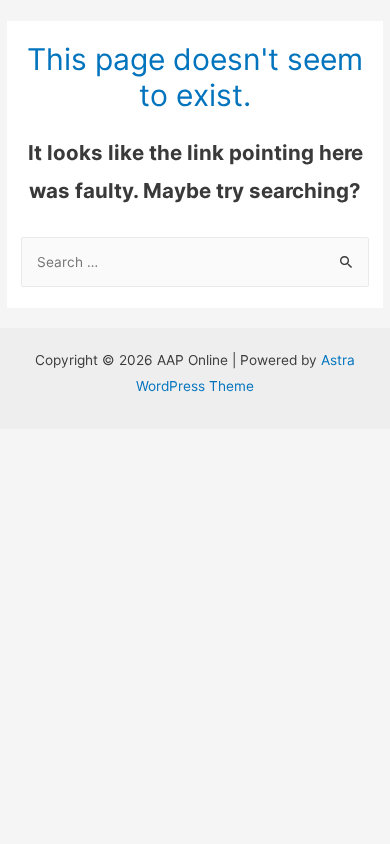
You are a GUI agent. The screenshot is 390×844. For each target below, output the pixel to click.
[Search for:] (195, 262)
